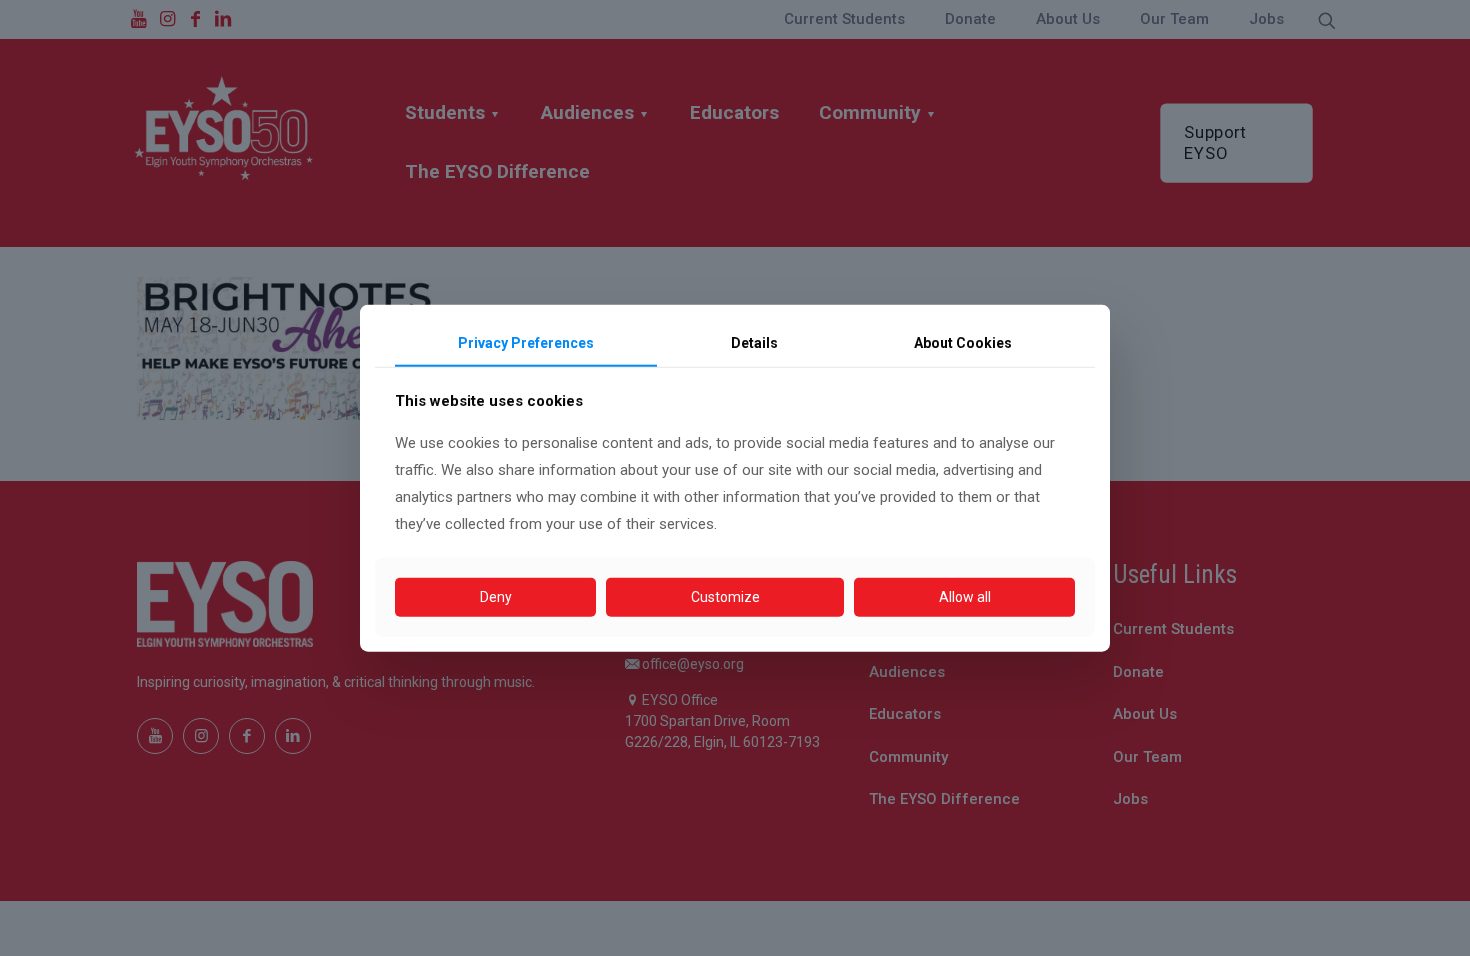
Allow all (965, 597)
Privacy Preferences (526, 343)
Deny (496, 597)
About (963, 343)
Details (754, 343)
